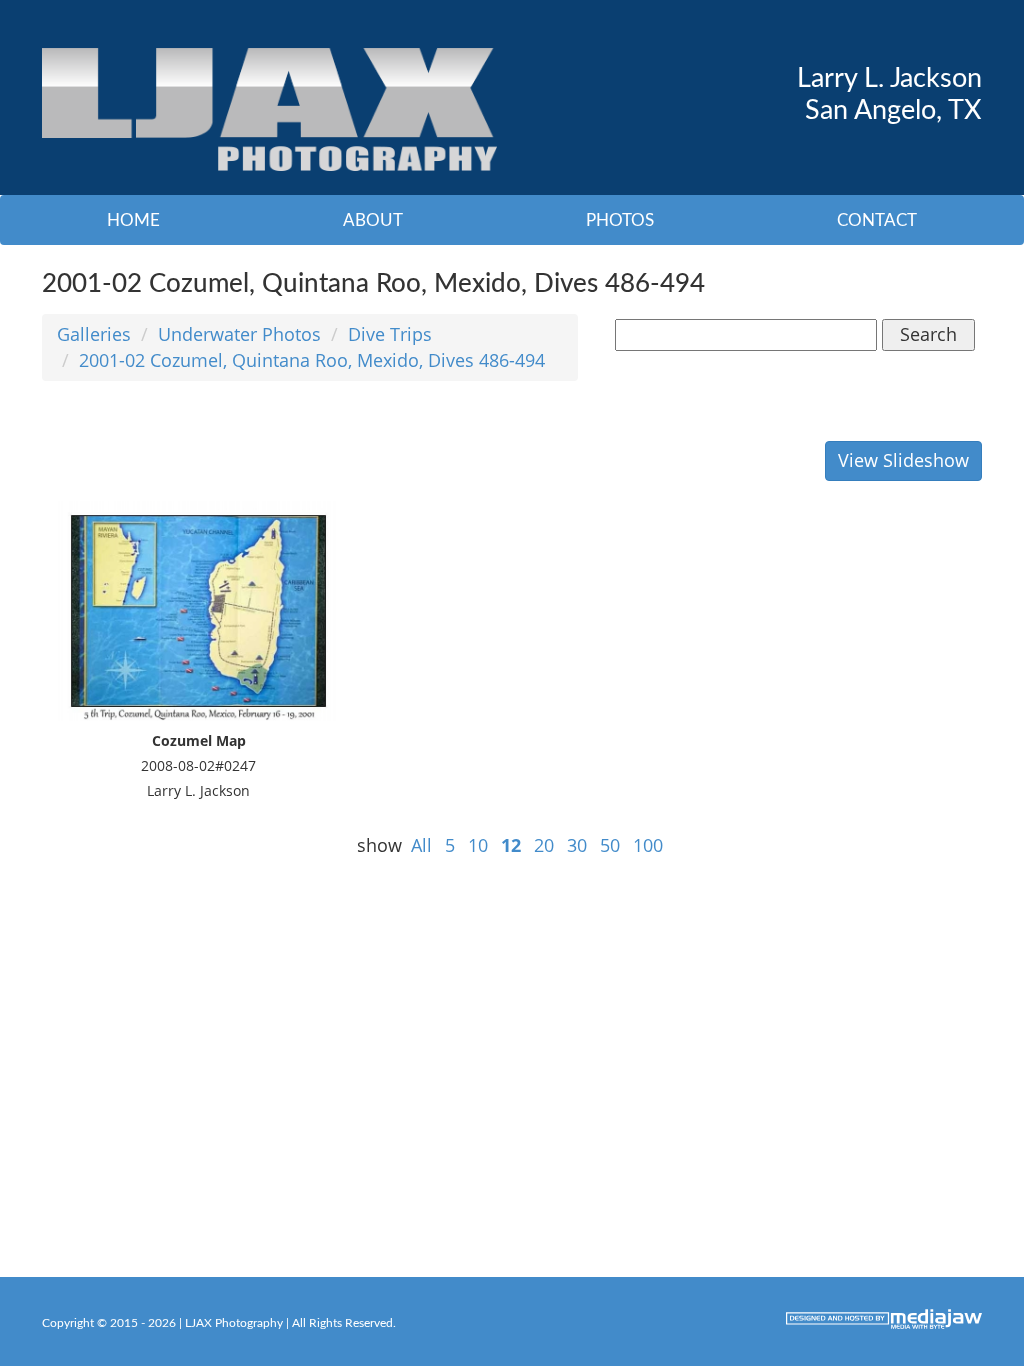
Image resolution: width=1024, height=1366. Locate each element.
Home (133, 220)
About (373, 220)
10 (478, 845)
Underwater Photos (239, 334)
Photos (620, 220)
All (421, 845)
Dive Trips (390, 334)
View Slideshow (903, 460)
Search (928, 334)
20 (544, 845)
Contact (877, 220)
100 (648, 845)
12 (511, 845)
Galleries (94, 334)
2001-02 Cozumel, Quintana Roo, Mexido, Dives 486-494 (312, 360)
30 (577, 845)
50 (610, 845)
